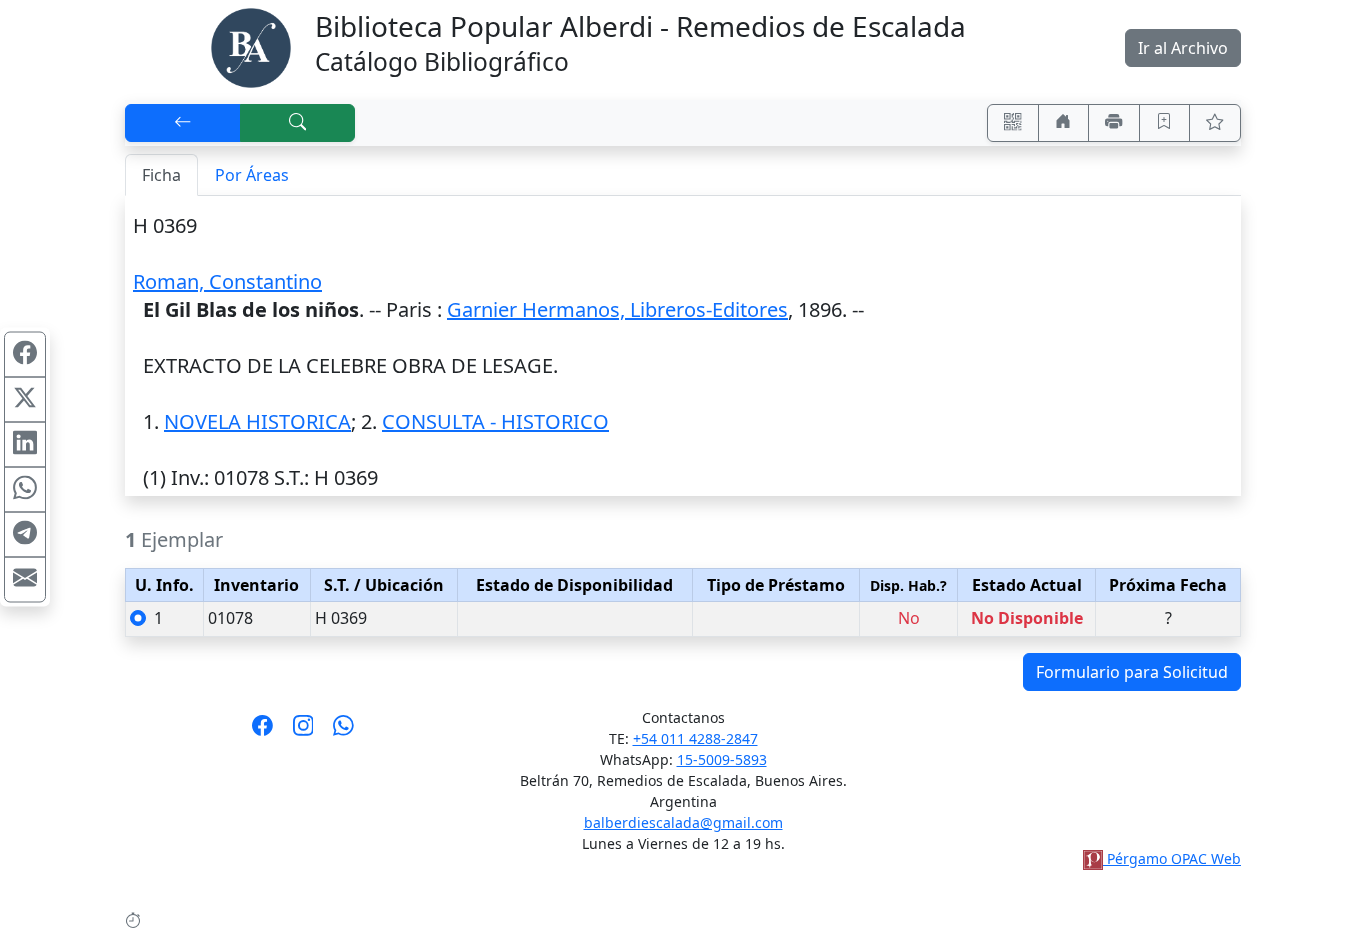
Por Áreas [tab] (252, 175)
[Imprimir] (1114, 123)
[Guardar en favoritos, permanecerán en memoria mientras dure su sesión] (1165, 123)
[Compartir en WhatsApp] (25, 490)
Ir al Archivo (1183, 48)
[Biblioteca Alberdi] (251, 46)
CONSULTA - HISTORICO (495, 421)
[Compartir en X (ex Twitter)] (25, 400)
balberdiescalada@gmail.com (683, 822)
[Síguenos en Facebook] (262, 732)
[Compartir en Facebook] (25, 355)
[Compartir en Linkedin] (25, 445)
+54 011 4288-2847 (695, 738)
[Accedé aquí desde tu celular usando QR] (1013, 123)
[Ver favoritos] (1215, 123)
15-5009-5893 (722, 759)
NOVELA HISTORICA (257, 421)
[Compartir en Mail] (25, 580)
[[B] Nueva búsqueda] (298, 123)
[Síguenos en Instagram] (303, 732)
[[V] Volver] (183, 123)
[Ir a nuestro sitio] (1064, 123)
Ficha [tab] (161, 175)
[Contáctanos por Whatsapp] (343, 732)
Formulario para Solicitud (1132, 672)
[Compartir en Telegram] (25, 535)
